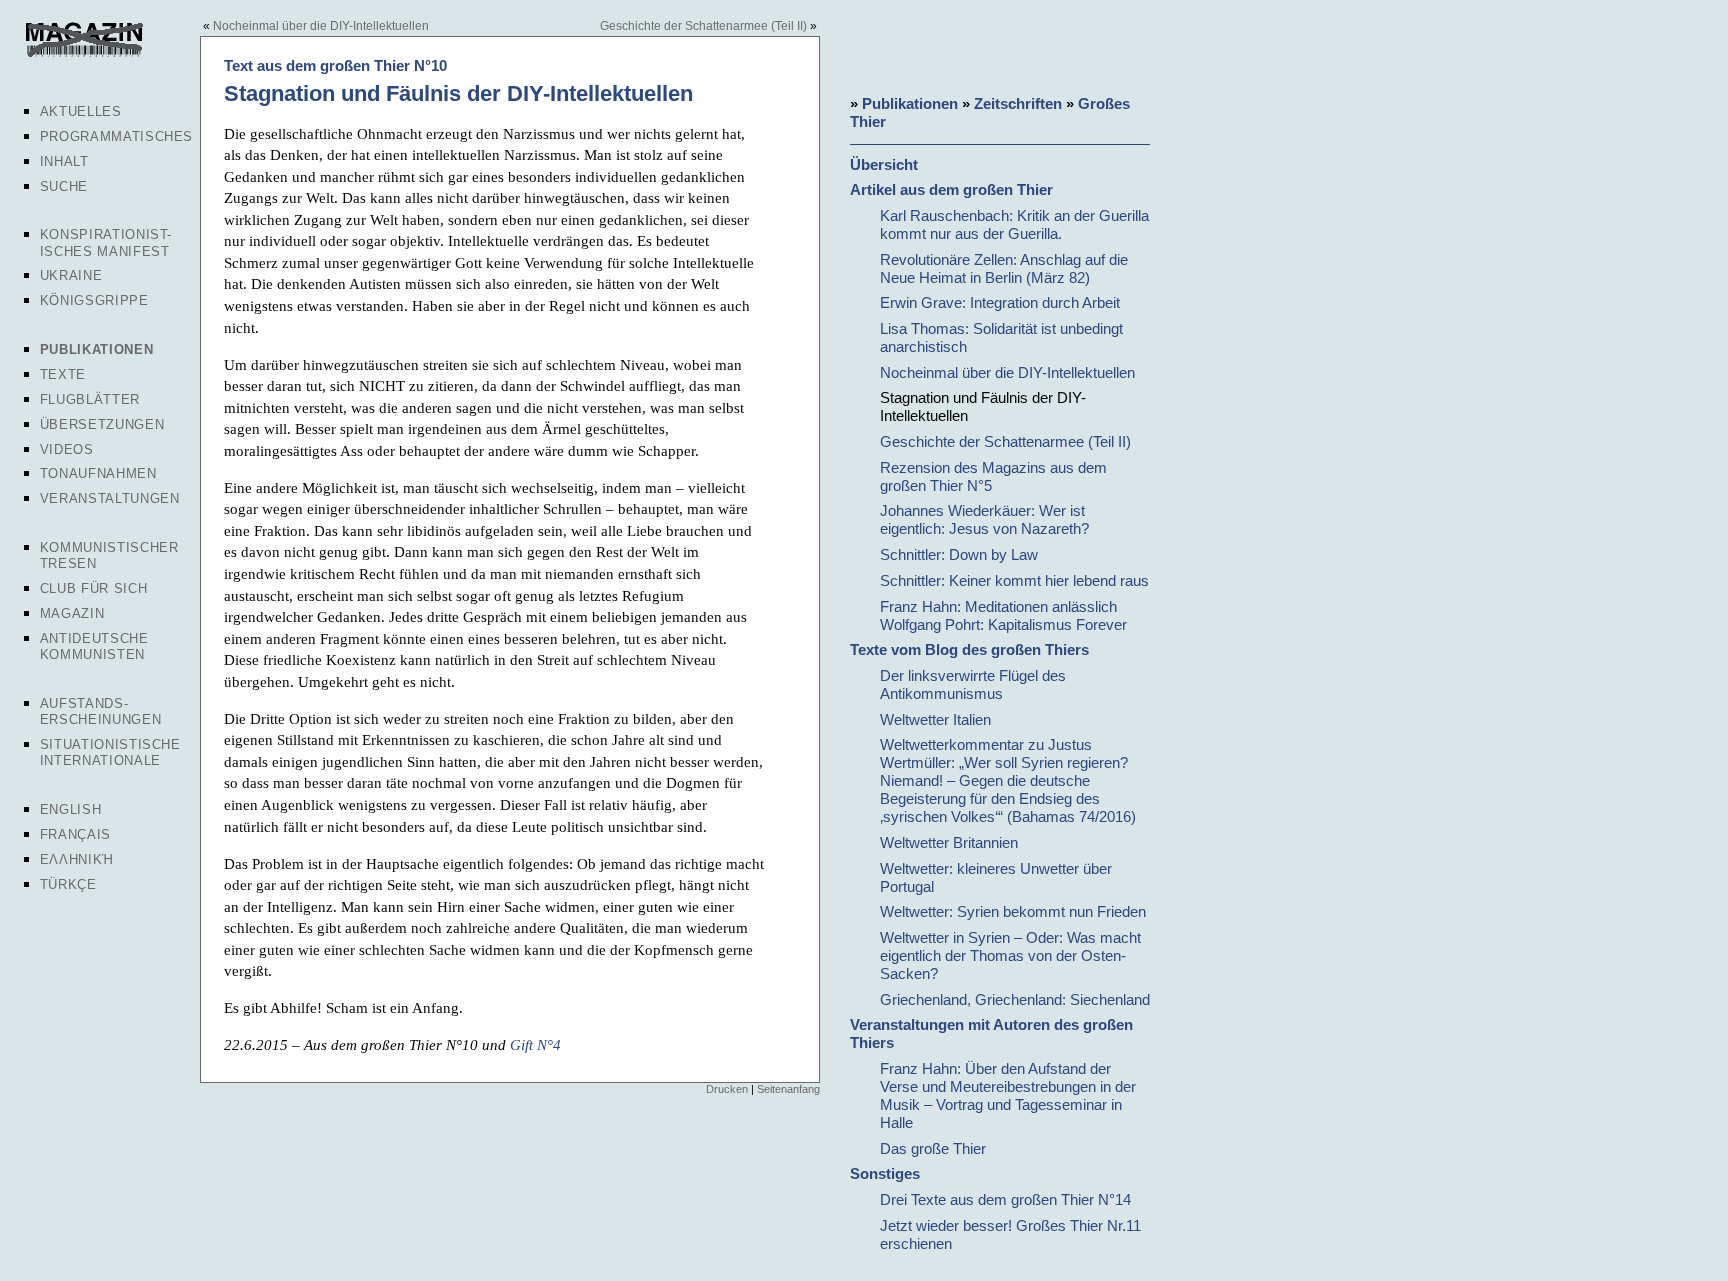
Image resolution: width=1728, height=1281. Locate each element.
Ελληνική (77, 859)
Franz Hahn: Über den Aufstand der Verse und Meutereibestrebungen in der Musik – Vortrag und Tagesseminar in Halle (1008, 1095)
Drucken (727, 1089)
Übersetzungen (102, 424)
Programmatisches (116, 136)
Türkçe (68, 884)
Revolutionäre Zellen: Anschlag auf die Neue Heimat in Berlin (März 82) (1004, 268)
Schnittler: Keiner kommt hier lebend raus (1014, 580)
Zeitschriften (1018, 103)
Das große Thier (933, 1148)
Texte (63, 374)
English (71, 809)
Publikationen (96, 349)
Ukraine (71, 275)
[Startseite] (82, 54)
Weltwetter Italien (935, 719)
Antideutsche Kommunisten (94, 646)
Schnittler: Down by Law (959, 554)
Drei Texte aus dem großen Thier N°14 (1005, 1199)
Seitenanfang (788, 1089)
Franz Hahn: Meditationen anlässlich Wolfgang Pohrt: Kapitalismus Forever (1003, 615)
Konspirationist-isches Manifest (106, 242)
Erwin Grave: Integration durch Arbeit (1000, 302)
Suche (64, 186)
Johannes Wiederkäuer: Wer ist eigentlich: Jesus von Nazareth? (984, 519)
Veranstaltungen (110, 498)
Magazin (72, 613)
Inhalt (64, 161)
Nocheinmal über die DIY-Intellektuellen (321, 26)
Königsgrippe (94, 300)
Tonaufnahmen (98, 473)
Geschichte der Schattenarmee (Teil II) (703, 26)
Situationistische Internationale (110, 752)
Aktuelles (81, 111)
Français (75, 834)
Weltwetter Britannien (949, 842)
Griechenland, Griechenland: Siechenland (1015, 999)
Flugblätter (90, 399)
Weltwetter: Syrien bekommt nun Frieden (1013, 911)
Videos (67, 449)
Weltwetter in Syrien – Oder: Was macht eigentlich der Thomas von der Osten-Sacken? (1010, 955)
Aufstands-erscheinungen (100, 711)
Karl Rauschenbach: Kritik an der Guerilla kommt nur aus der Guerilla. (1014, 224)
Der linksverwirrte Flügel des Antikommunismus (973, 684)
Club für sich (93, 588)
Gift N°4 (535, 1044)
